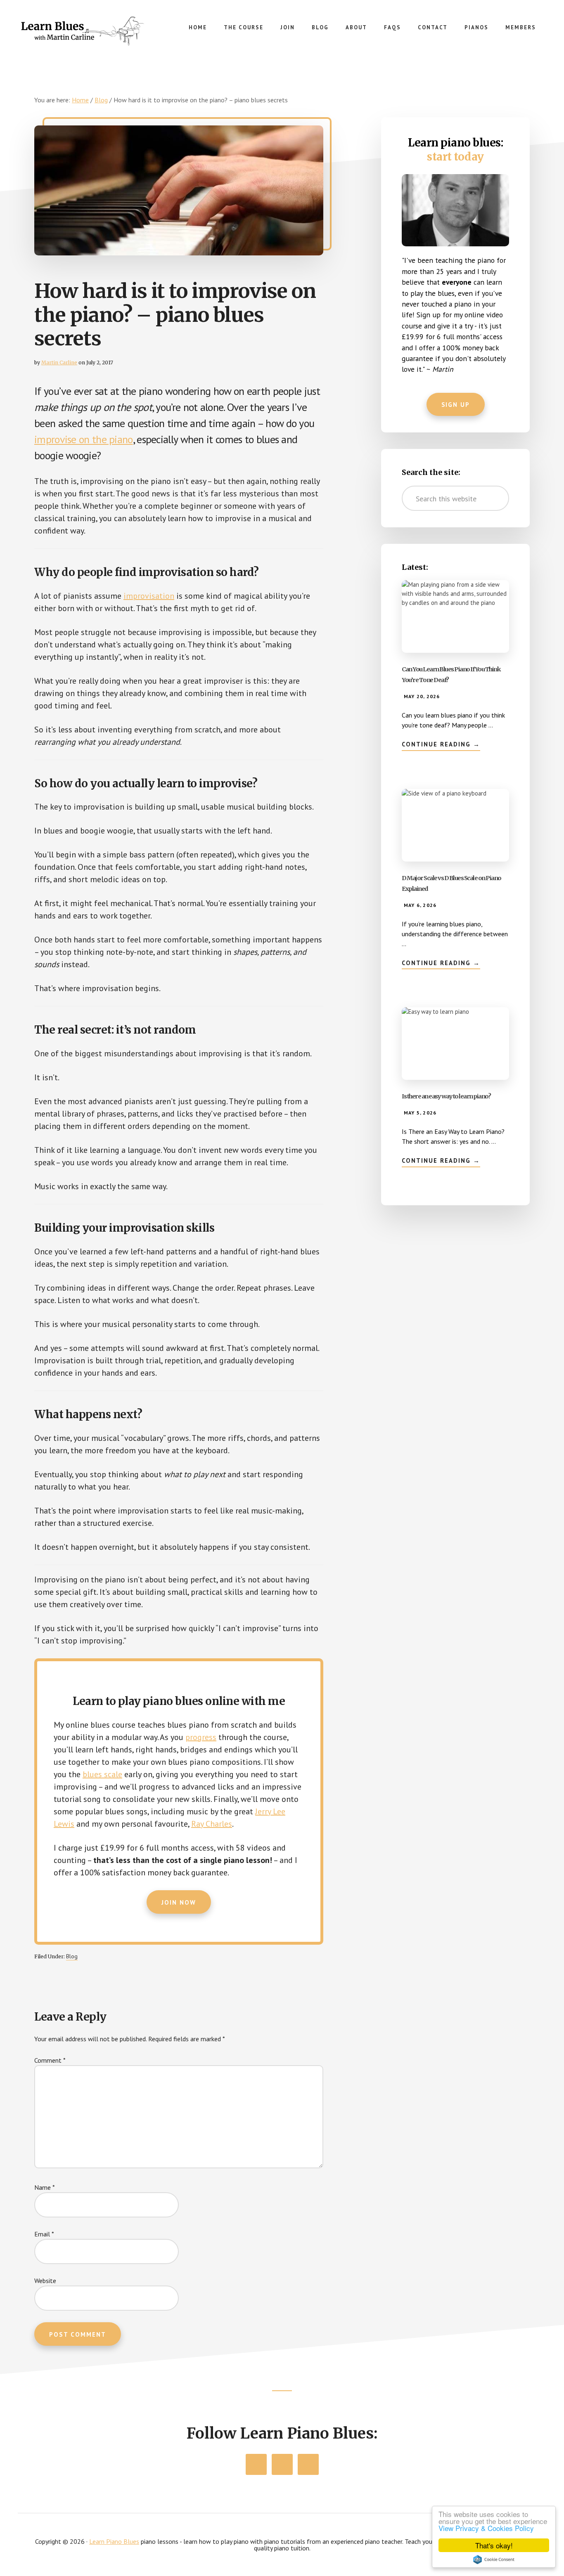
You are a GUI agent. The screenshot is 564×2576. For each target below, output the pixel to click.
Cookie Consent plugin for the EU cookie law (494, 2559)
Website (45, 2281)
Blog (72, 1956)
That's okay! (494, 2545)
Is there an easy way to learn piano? (446, 1096)
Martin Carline (59, 362)
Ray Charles (212, 1824)
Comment (50, 2060)
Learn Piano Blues (83, 33)
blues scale (102, 1774)
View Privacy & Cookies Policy (486, 2528)
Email (44, 2234)
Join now (179, 1902)
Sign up (456, 405)
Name (45, 2187)
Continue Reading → (441, 745)
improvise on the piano (84, 439)
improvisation (149, 596)
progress (201, 1737)
